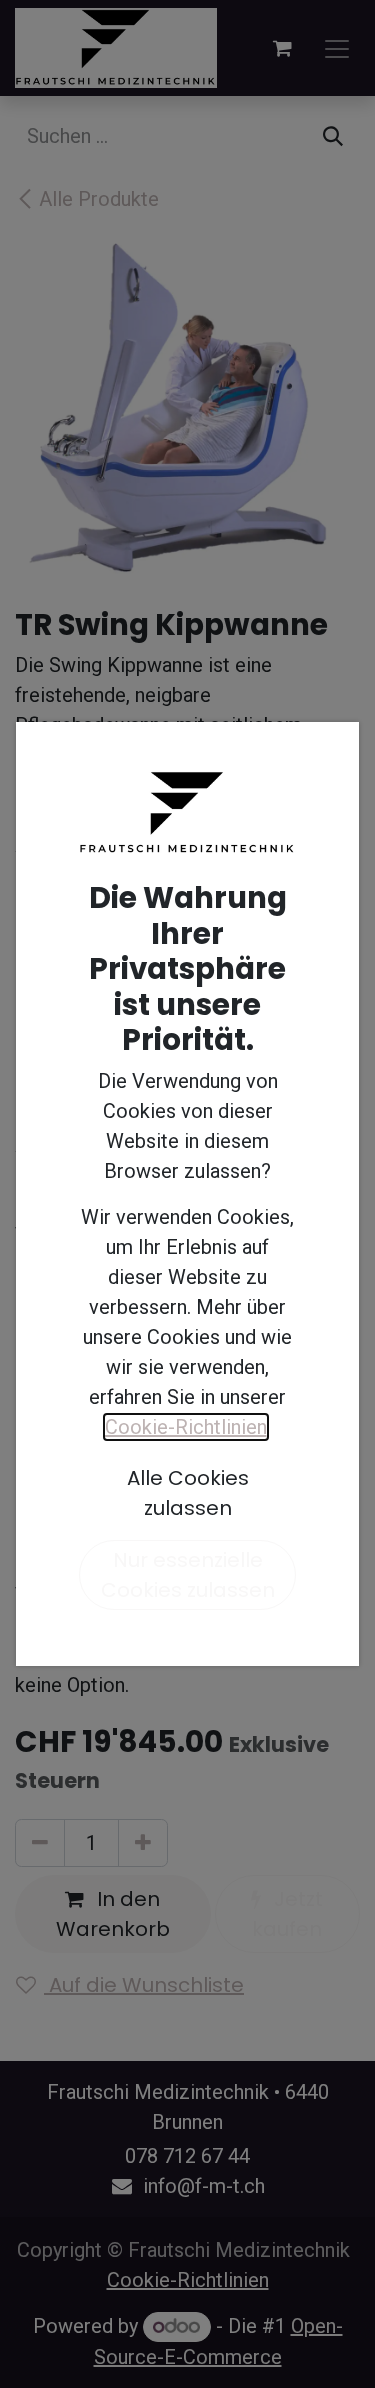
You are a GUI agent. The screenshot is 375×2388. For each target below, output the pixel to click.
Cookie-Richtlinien (186, 1427)
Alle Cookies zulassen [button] (188, 1493)
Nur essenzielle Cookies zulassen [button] (188, 1575)
